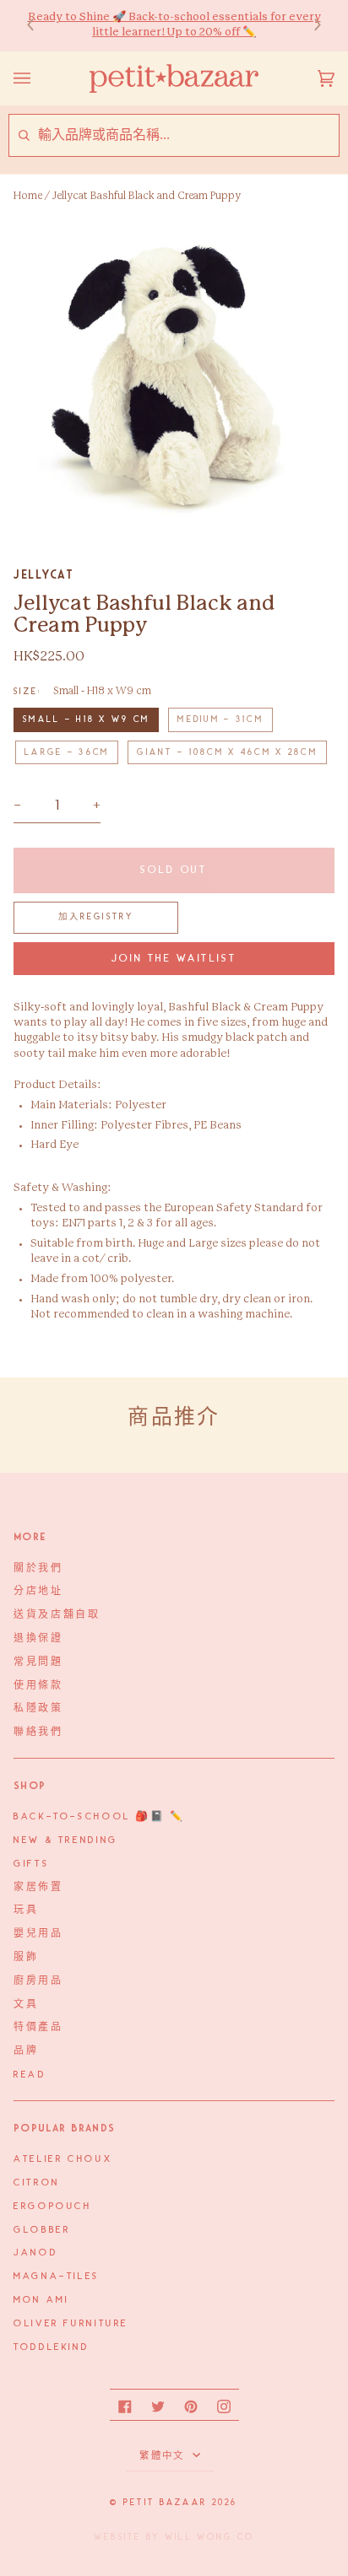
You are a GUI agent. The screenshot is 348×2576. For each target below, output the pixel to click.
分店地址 (38, 1592)
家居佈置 (38, 1888)
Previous (39, 26)
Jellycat (43, 574)
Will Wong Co (209, 2537)
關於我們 (38, 1569)
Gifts (31, 1864)
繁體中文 (164, 2456)
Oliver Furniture (71, 2324)
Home (28, 196)
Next (309, 26)
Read (30, 2075)
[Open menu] (39, 78)
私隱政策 (38, 1709)
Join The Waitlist (174, 959)
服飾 (26, 1958)
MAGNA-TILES (57, 2277)
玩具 (26, 1910)
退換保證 (38, 1639)
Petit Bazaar (165, 2503)
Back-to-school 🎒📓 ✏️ (99, 1817)
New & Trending (66, 1840)
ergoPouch (53, 2207)
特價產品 (38, 2028)
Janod (35, 2253)
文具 (26, 2005)
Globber (42, 2230)
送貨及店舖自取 (57, 1615)
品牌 (26, 2051)
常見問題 (38, 1663)
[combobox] (188, 135)
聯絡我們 (38, 1733)
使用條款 (38, 1686)
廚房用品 (38, 1981)
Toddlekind (51, 2347)
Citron (37, 2183)
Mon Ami (41, 2300)
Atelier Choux (63, 2159)
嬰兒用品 (38, 1934)
